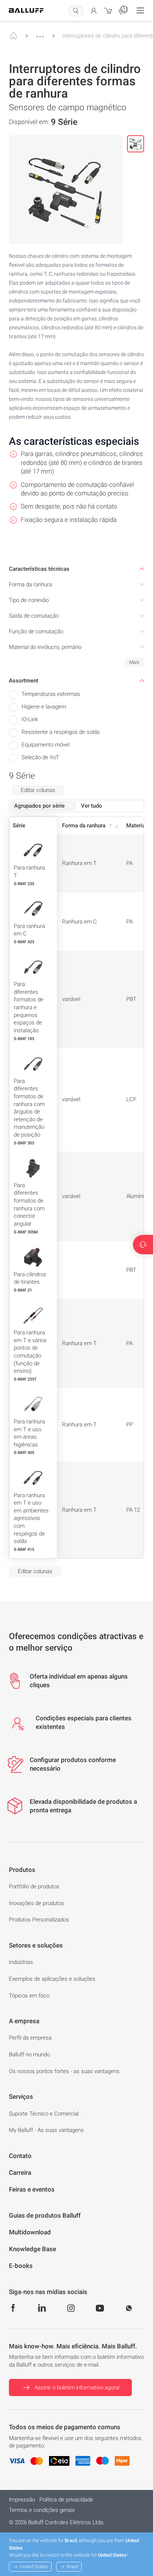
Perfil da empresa (30, 2038)
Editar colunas (38, 790)
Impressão (22, 2500)
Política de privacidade (66, 2500)
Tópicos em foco (29, 1996)
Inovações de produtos (37, 1903)
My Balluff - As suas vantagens (46, 2130)
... (40, 33)
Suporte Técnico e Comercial (44, 2114)
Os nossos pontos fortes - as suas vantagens (64, 2071)
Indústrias (21, 1962)
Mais (134, 662)
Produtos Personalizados (39, 1920)
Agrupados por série (39, 806)
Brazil (73, 2567)
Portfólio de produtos (34, 1886)
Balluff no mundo (29, 2054)
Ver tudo (92, 806)
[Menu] (140, 10)
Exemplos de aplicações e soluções (52, 1979)
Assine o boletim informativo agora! (77, 2388)
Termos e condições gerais (42, 2510)
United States (34, 2567)
